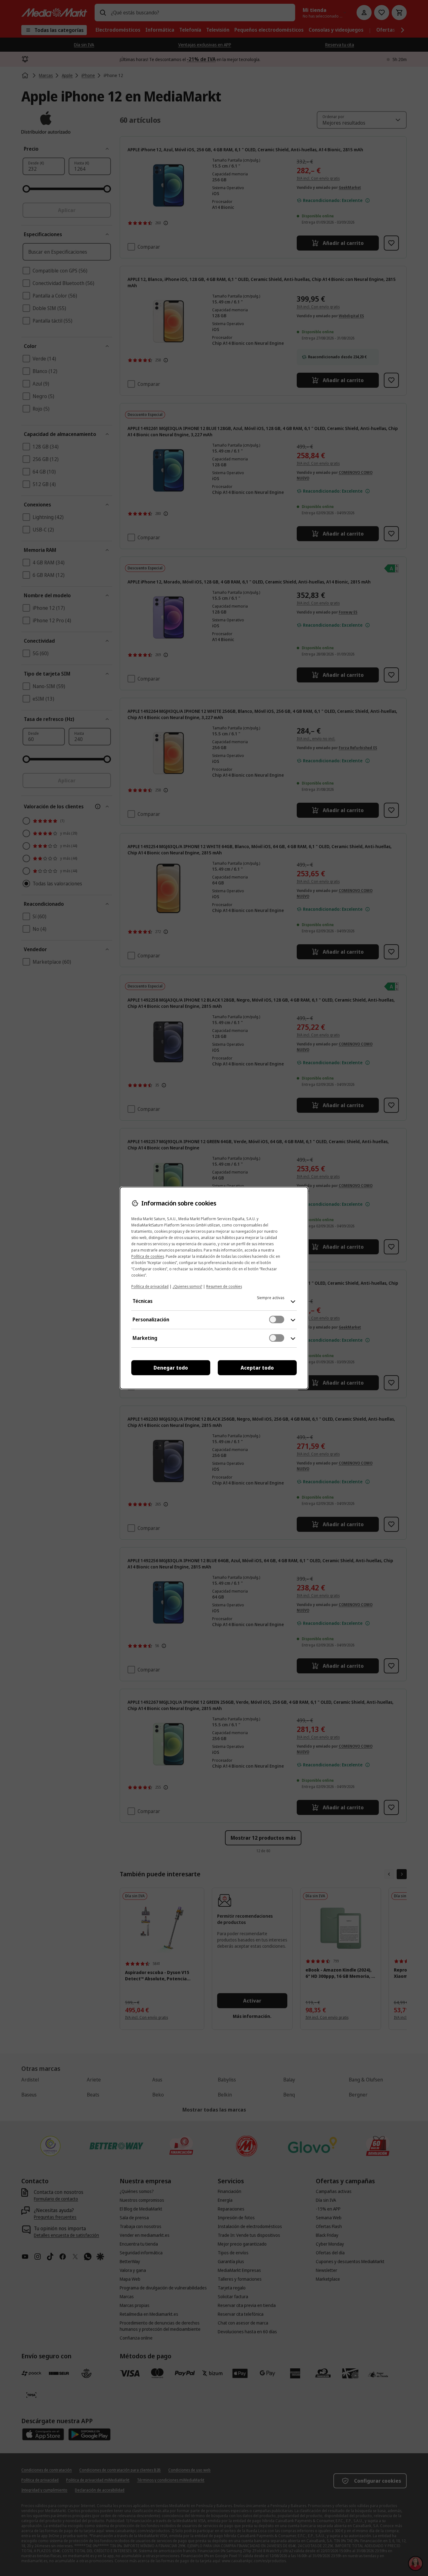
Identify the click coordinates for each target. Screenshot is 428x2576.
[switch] (277, 1319)
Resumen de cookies (224, 1286)
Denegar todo (171, 1368)
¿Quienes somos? (187, 1286)
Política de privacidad (150, 1286)
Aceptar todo (257, 1368)
